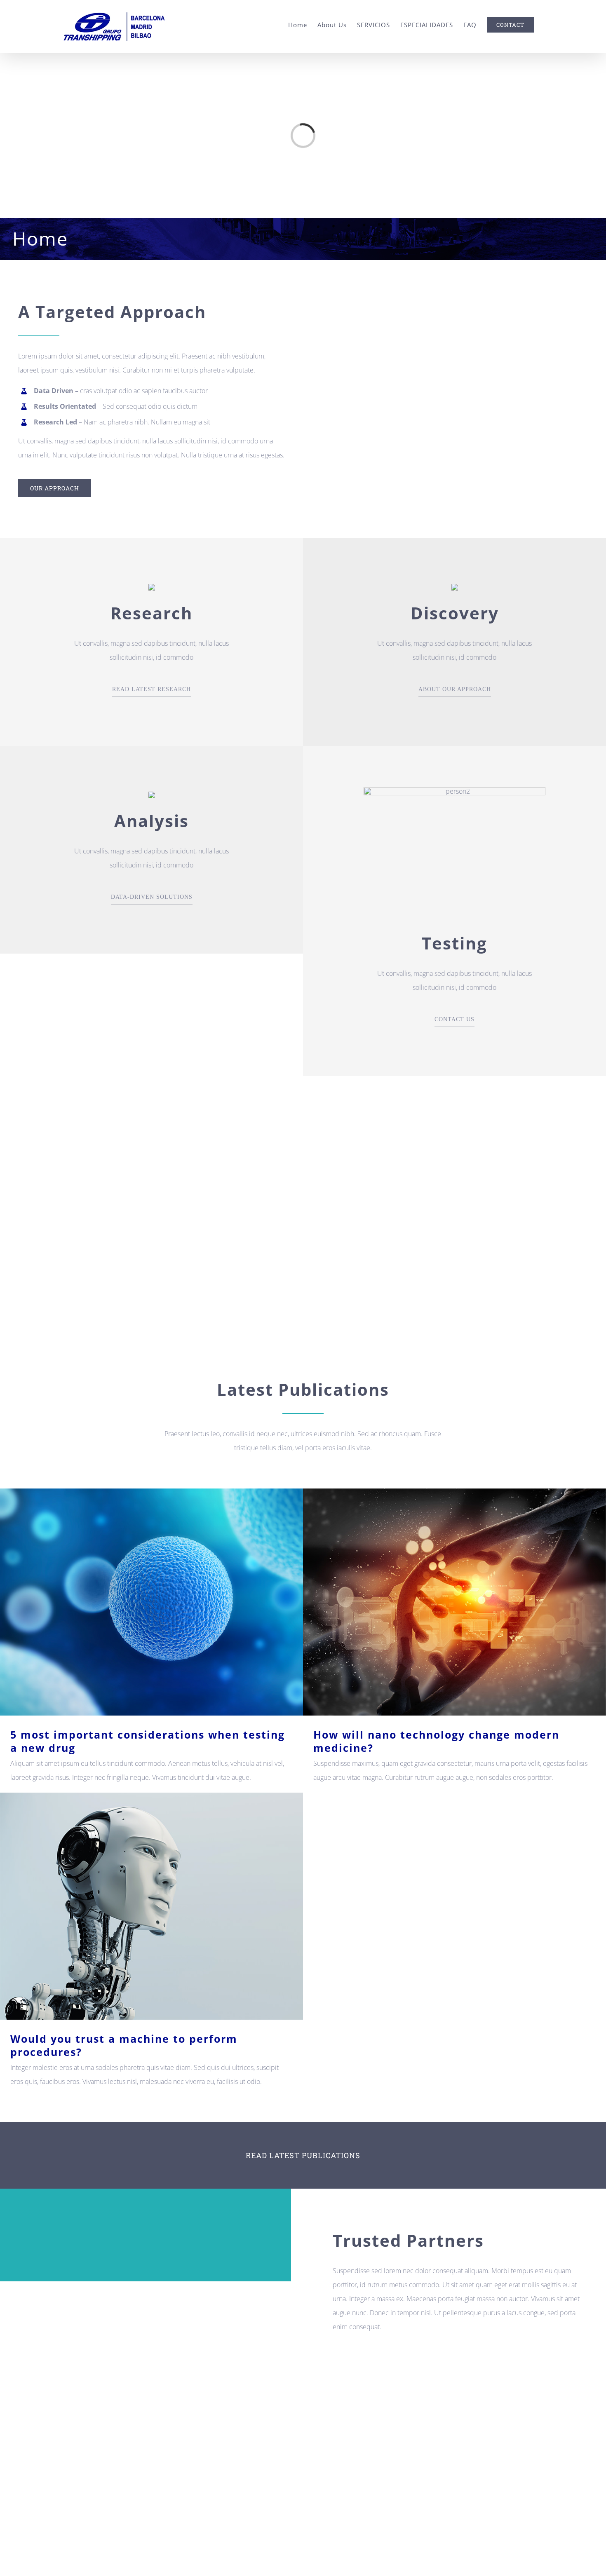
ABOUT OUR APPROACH (455, 689)
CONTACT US (454, 1019)
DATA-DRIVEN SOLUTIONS (152, 897)
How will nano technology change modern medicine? (454, 1602)
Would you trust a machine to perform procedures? (151, 1906)
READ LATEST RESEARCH (151, 689)
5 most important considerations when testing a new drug (151, 1602)
